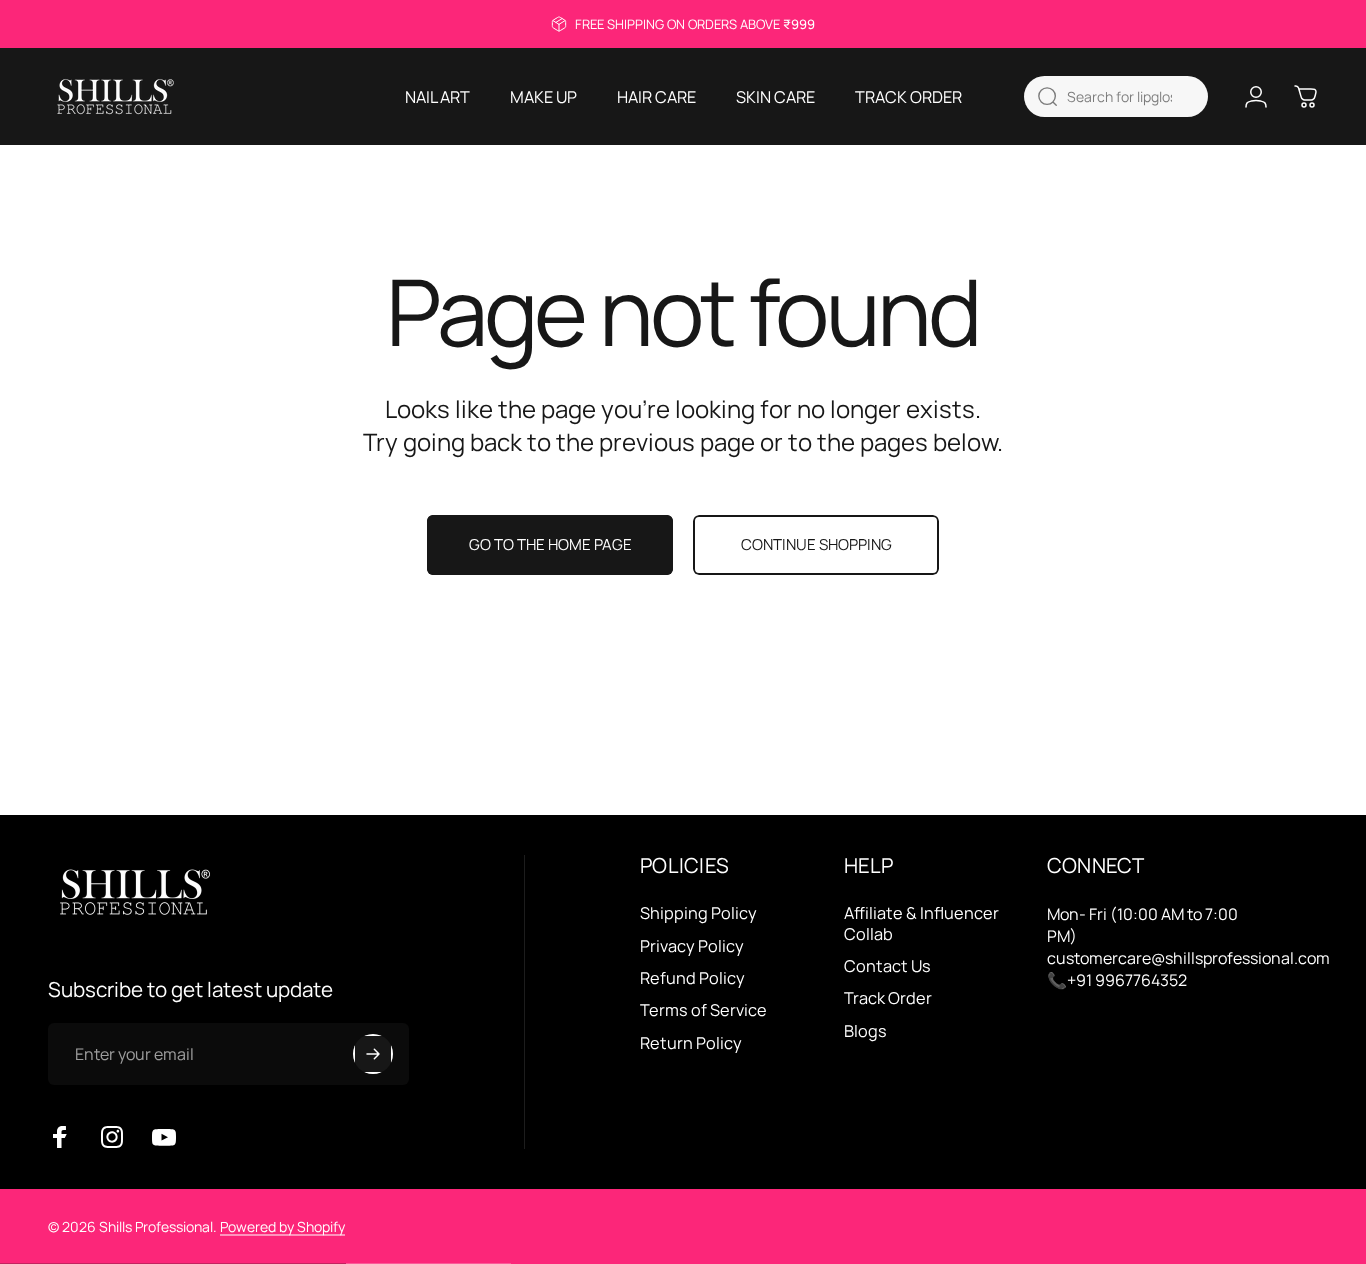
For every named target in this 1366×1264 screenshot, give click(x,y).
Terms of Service (703, 1010)
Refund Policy (692, 978)
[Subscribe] (373, 1054)
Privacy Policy (692, 946)
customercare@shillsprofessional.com (1188, 958)
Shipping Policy (698, 913)
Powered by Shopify (282, 1226)
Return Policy (691, 1043)
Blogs (865, 1031)
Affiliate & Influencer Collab (921, 923)
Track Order (888, 998)
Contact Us (887, 966)
